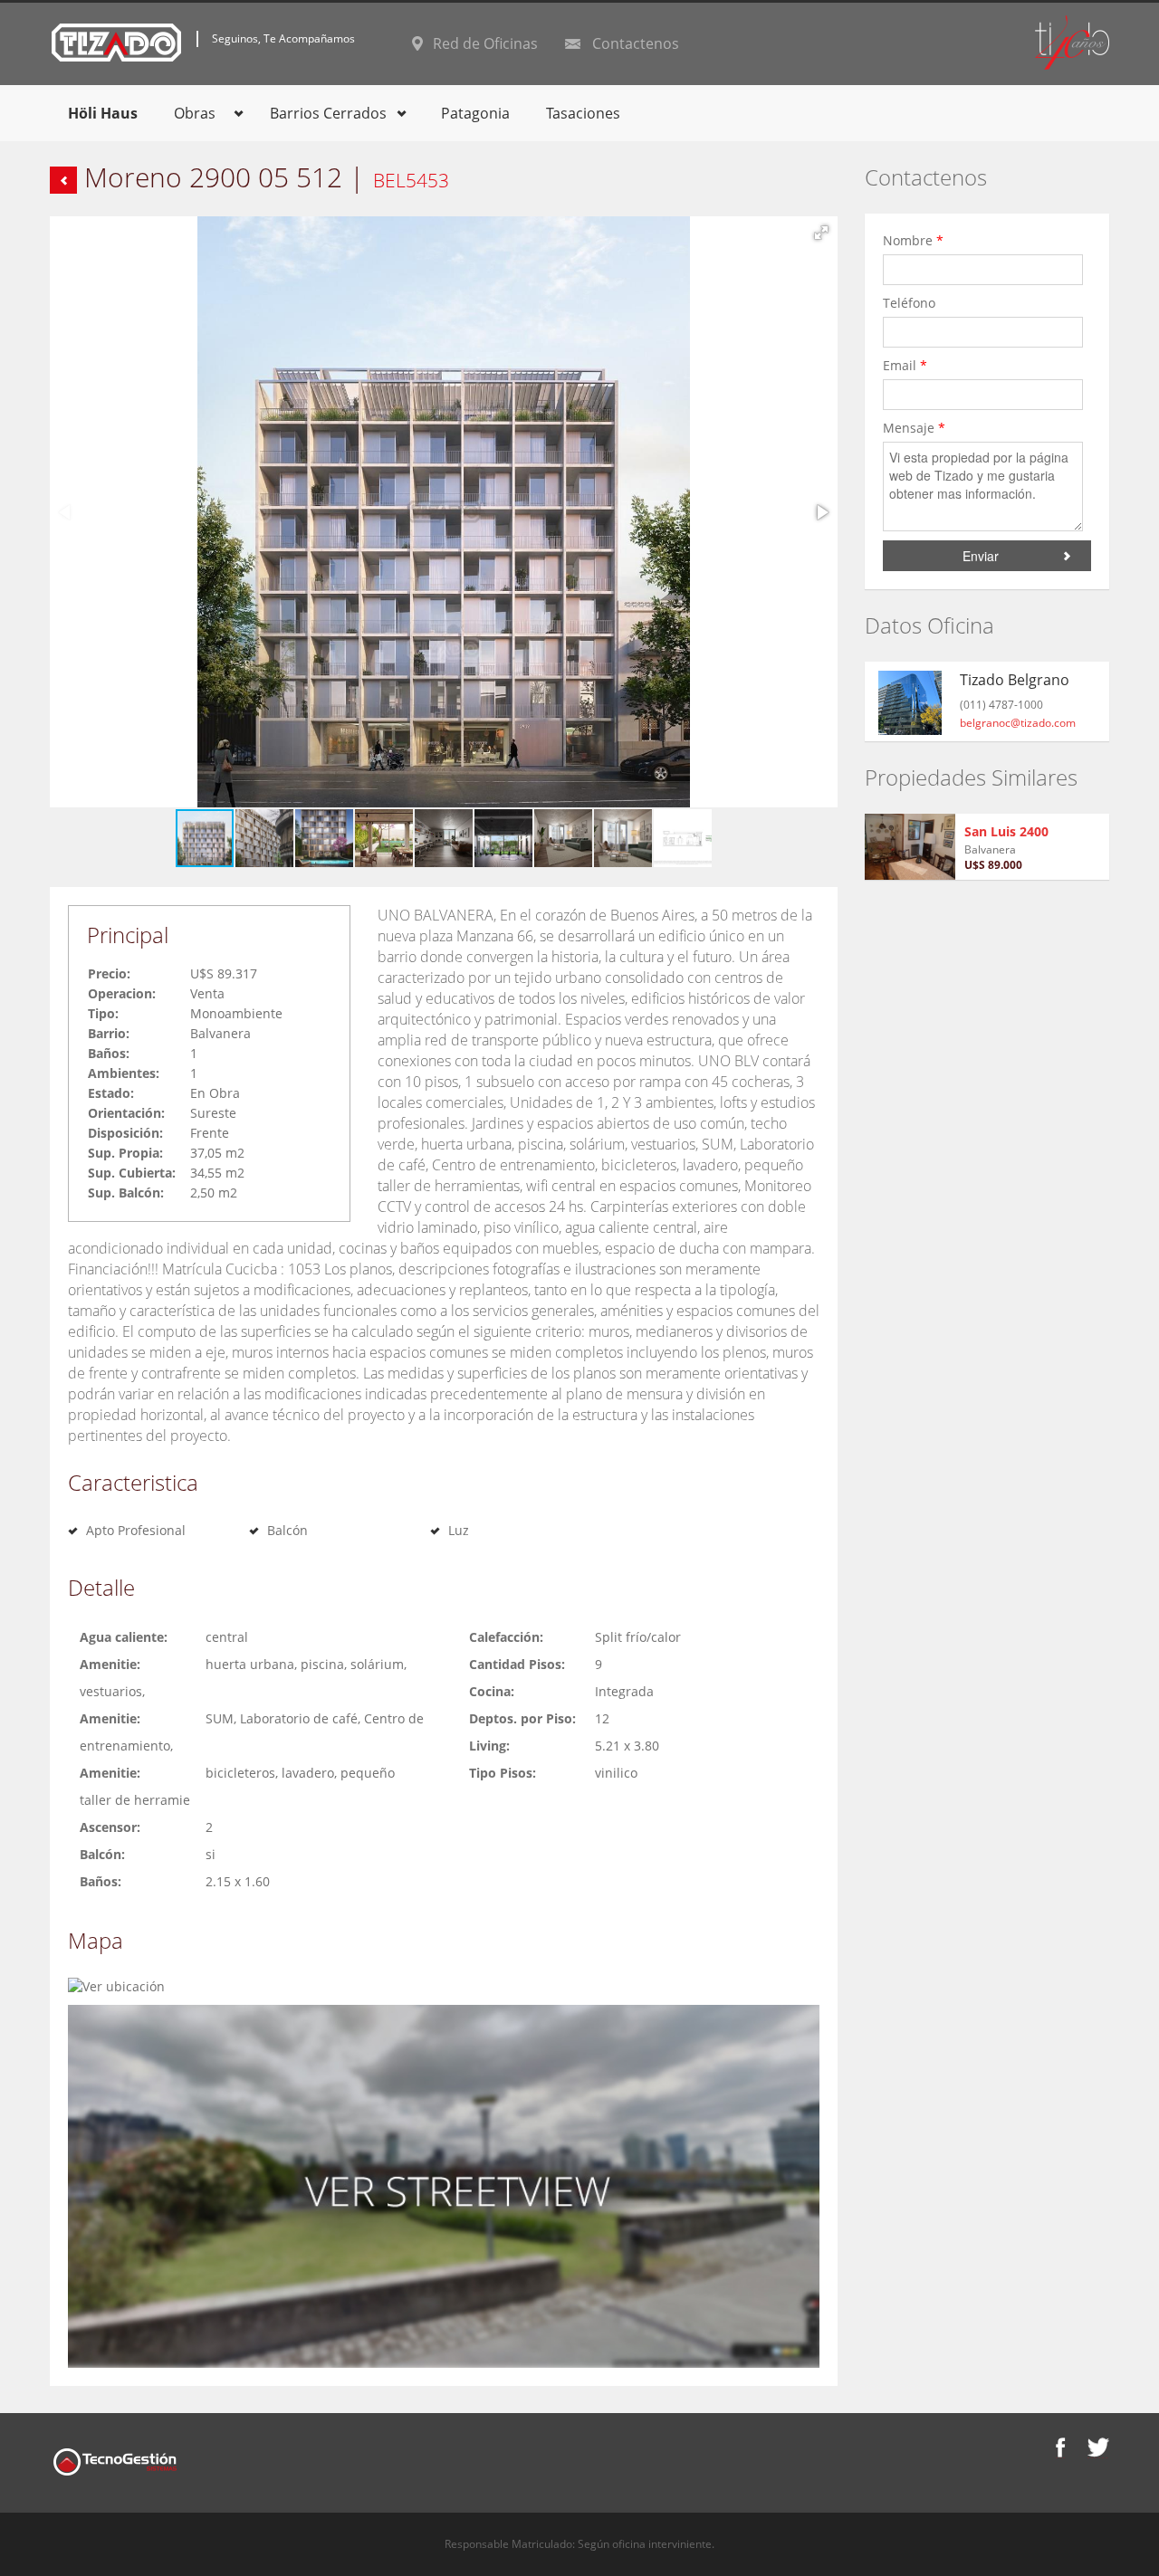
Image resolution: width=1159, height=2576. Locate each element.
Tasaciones (583, 113)
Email (905, 365)
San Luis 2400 (1006, 831)
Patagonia (475, 113)
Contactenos (636, 43)
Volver (63, 180)
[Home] (116, 41)
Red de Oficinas (485, 43)
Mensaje (914, 428)
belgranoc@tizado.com (1018, 723)
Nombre (913, 240)
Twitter (1098, 2447)
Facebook (1061, 2447)
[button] (821, 233)
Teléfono (911, 303)
